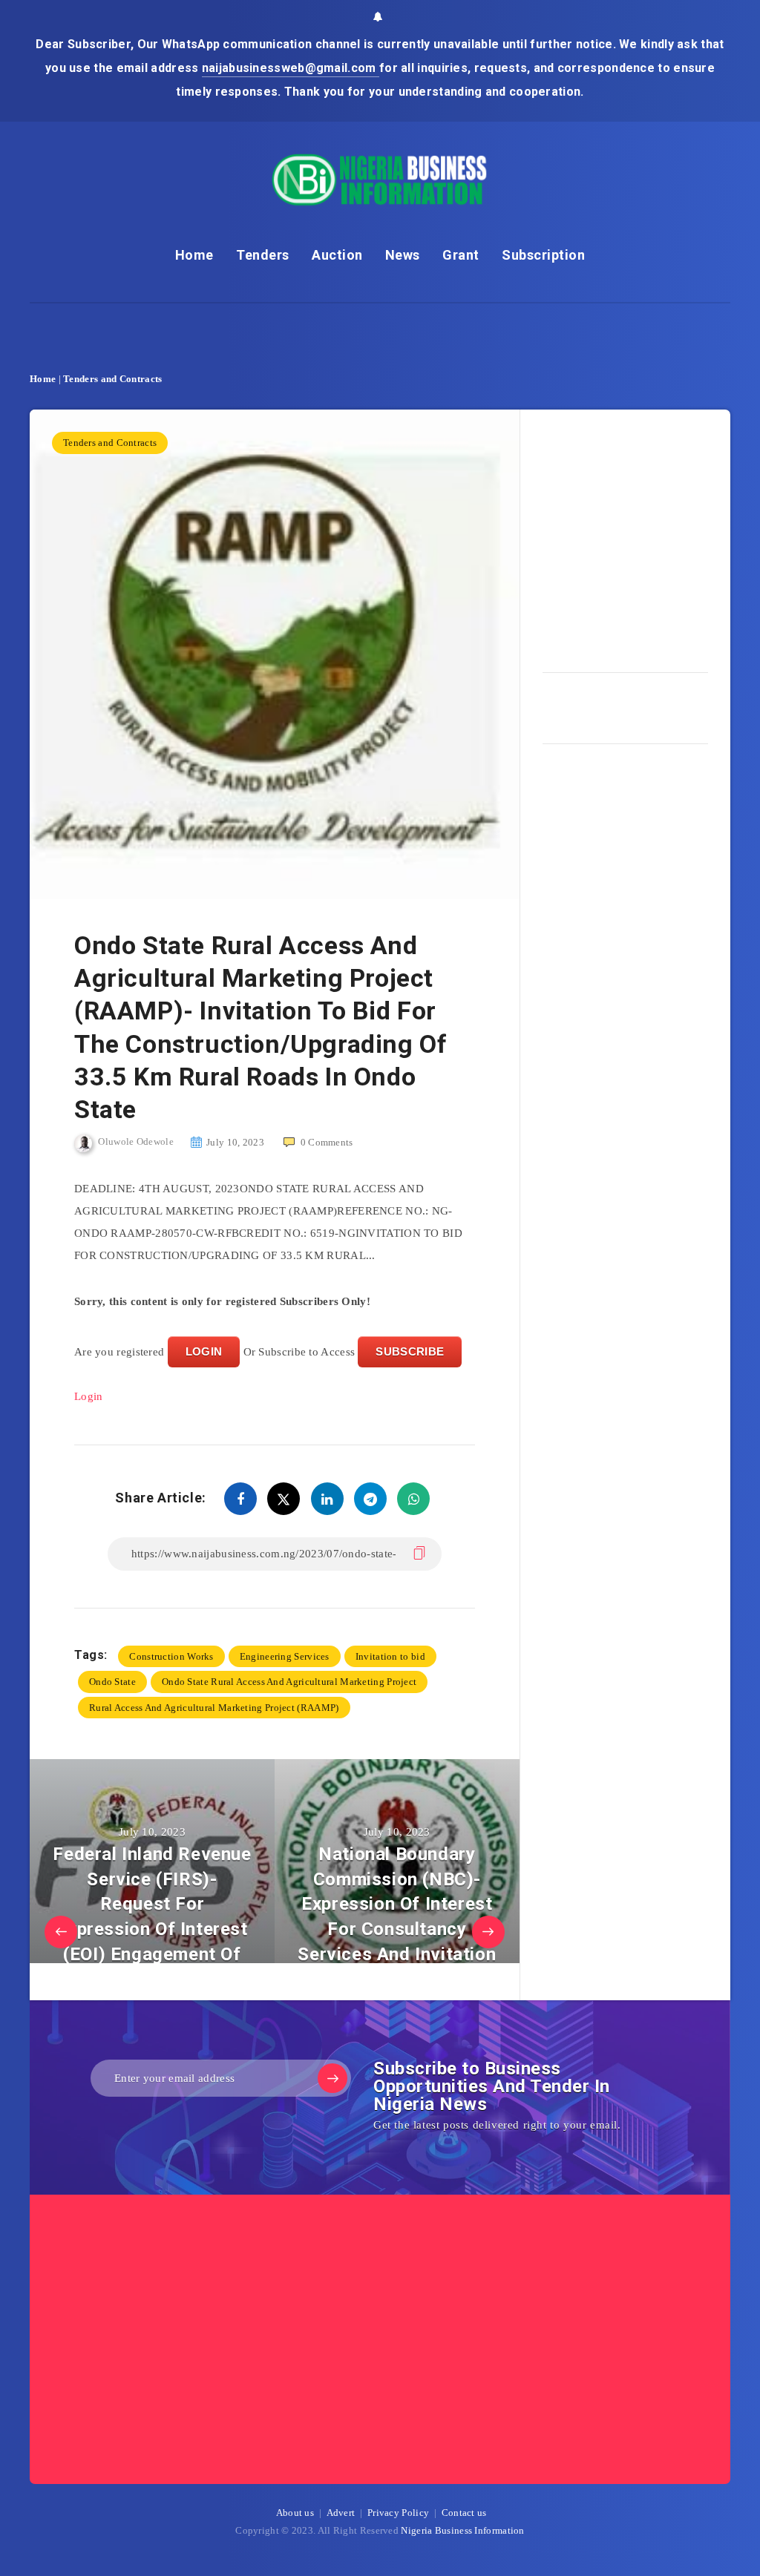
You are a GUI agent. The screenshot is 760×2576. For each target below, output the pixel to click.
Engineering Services (285, 1656)
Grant (461, 255)
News (403, 255)
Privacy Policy (398, 2513)
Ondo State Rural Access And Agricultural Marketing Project (289, 1682)
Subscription (543, 255)
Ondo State (112, 1682)
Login (89, 1396)
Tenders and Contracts (112, 379)
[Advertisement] (651, 536)
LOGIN (204, 1351)
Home (194, 255)
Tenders (263, 255)
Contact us (464, 2513)
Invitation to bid (390, 1656)
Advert (341, 2513)
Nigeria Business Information (462, 2530)
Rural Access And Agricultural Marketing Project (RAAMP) (214, 1708)
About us (295, 2513)
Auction (337, 255)
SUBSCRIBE (410, 1351)
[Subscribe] (332, 2078)
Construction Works (171, 1656)
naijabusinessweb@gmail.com (291, 68)
